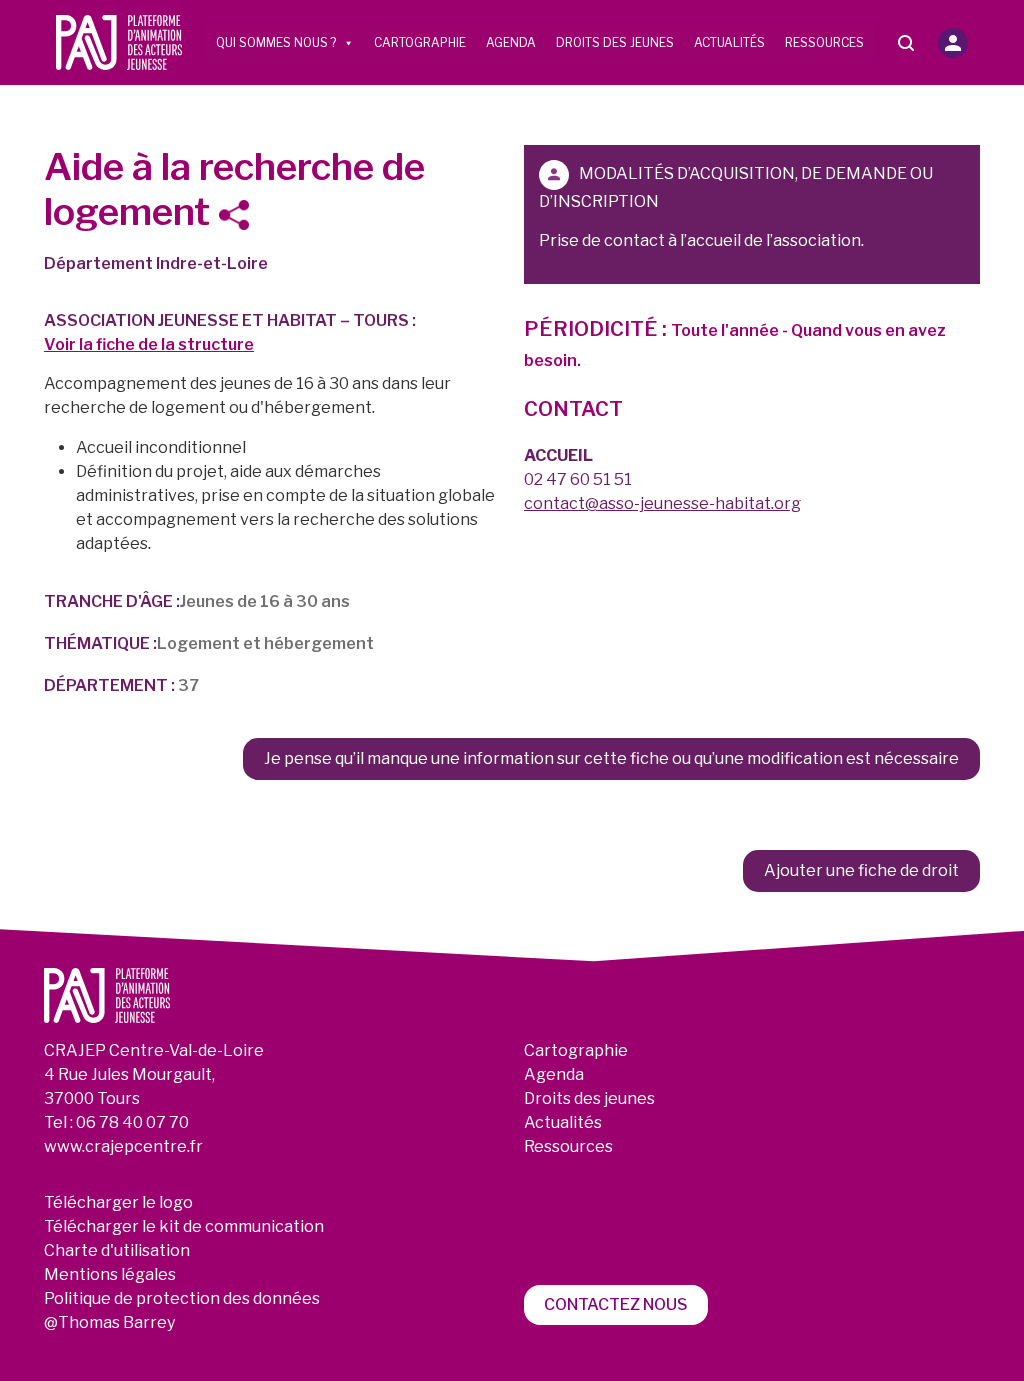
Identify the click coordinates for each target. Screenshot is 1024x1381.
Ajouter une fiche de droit (861, 870)
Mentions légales (110, 1274)
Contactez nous (616, 1304)
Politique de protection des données (182, 1298)
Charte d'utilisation (117, 1250)
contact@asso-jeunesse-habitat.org (662, 503)
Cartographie (420, 42)
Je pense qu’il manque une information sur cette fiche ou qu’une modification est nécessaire (611, 758)
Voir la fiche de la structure (149, 344)
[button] (953, 43)
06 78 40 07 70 (132, 1122)
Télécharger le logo (118, 1202)
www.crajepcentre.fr (123, 1146)
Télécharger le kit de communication (184, 1226)
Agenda (511, 42)
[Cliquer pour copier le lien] (240, 215)
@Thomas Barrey (109, 1322)
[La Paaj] (119, 41)
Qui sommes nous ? (276, 42)
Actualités (729, 42)
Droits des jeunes (615, 42)
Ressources (824, 42)
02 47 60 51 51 (578, 479)
